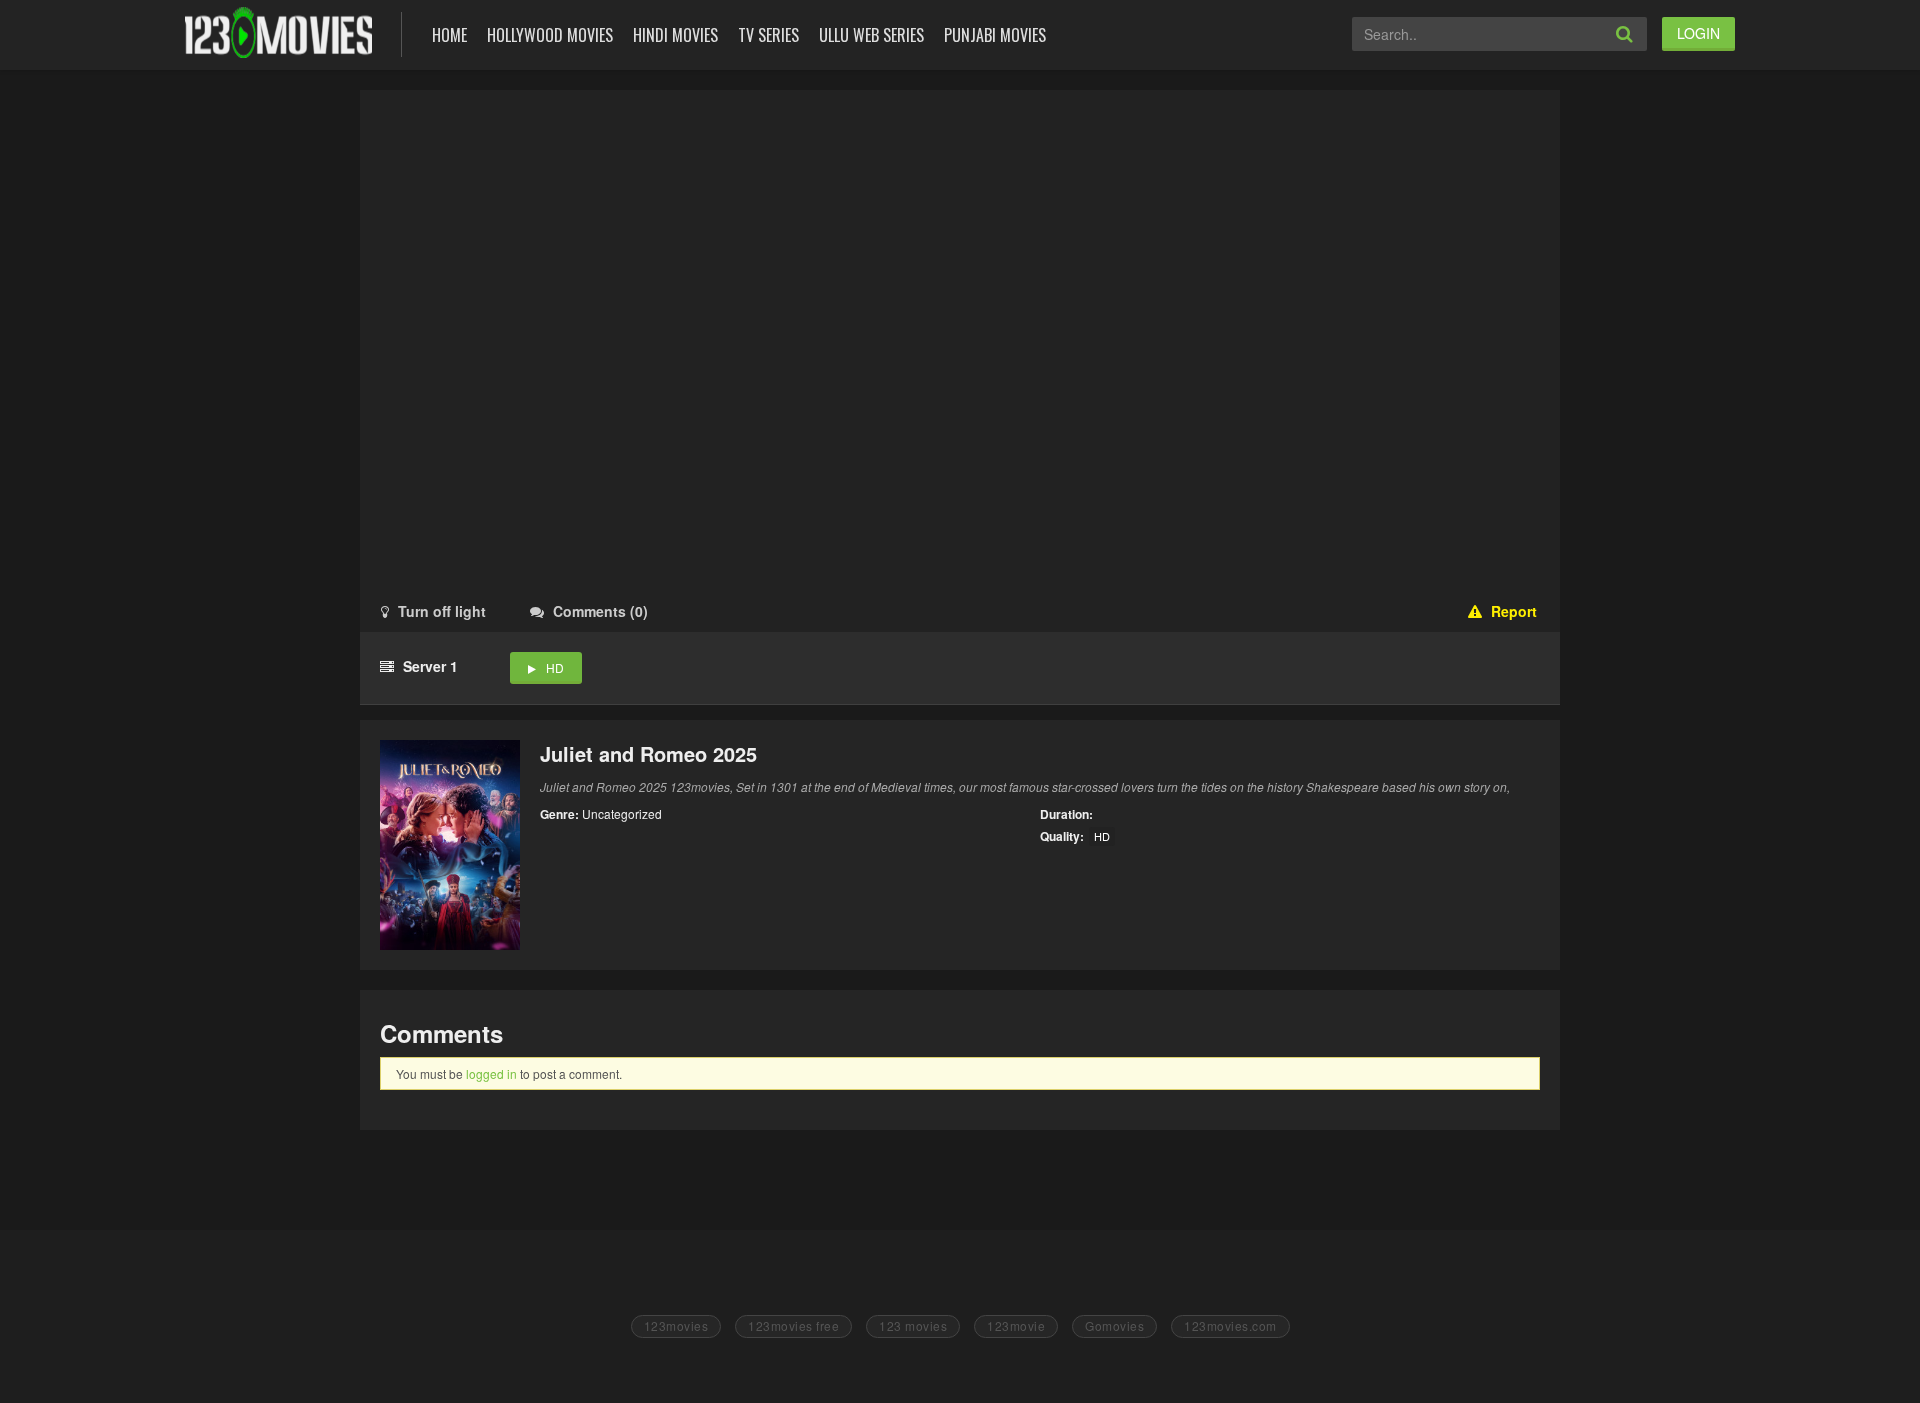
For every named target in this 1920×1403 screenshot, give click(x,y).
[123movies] (278, 32)
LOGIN (1698, 33)
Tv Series (768, 35)
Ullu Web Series (871, 35)
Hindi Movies (675, 35)
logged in (491, 1073)
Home (449, 35)
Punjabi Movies (995, 35)
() (600, 611)
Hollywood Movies (550, 35)
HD (555, 667)
